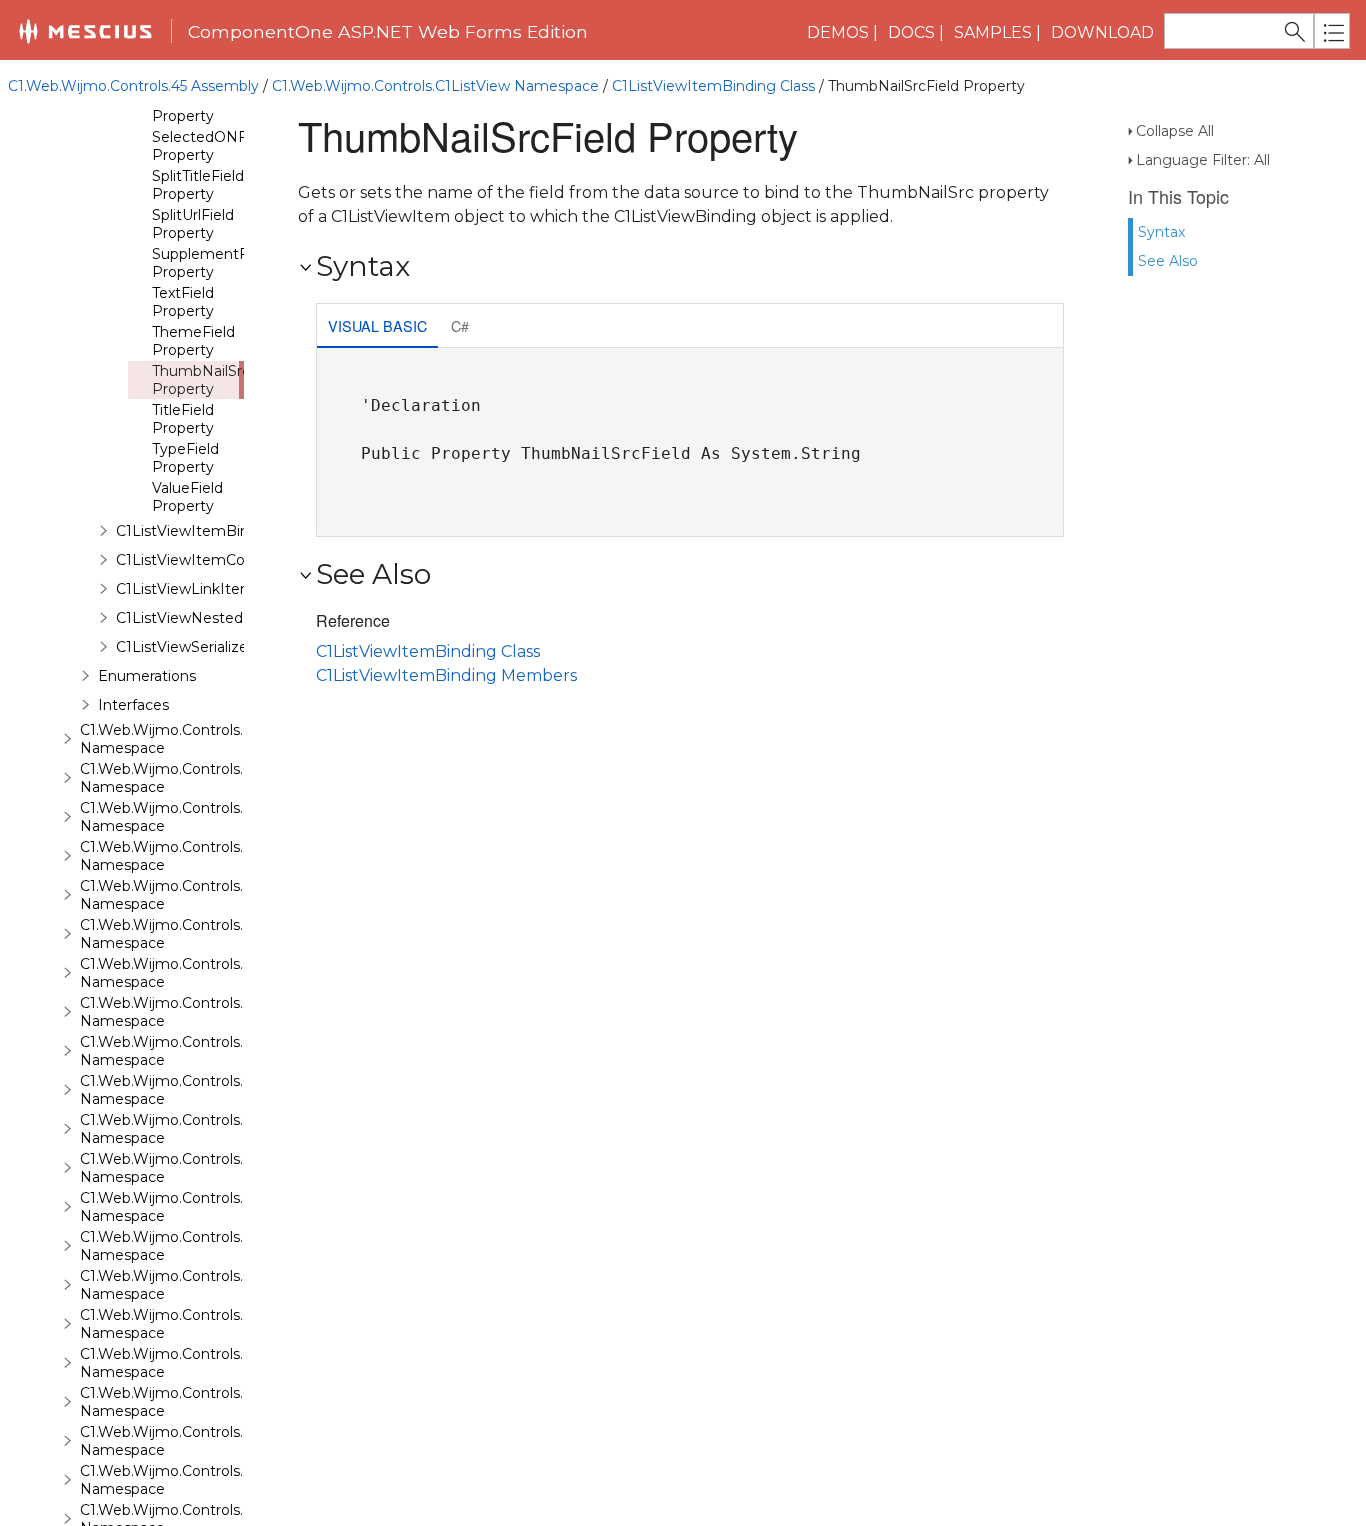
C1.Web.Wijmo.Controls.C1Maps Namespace (188, 739)
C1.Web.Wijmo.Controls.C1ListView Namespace (435, 86)
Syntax (1161, 232)
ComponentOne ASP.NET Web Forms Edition (388, 31)
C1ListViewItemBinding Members (446, 675)
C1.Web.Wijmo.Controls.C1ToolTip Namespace (193, 1363)
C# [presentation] (460, 325)
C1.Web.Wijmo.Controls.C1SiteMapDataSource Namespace (240, 1129)
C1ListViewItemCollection (205, 560)
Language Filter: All (1203, 160)
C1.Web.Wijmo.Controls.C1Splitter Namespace (194, 1246)
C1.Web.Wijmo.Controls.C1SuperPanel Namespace (210, 1285)
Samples (993, 32)
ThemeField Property (193, 341)
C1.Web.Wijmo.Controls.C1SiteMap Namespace (198, 1090)
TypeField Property (185, 458)
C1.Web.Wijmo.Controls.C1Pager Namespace (191, 856)
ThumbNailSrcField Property (217, 380)
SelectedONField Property (211, 146)
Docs (911, 32)
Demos (838, 32)
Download (1102, 32)
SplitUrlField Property (193, 224)
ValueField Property (187, 497)
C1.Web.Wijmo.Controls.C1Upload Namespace (194, 1480)
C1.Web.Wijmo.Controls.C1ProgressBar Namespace (213, 895)
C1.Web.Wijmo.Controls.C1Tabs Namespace (185, 1324)
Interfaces (133, 705)
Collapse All (1175, 131)
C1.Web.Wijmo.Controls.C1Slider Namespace (188, 1168)
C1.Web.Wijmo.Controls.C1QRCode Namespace (199, 934)
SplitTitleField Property (198, 185)
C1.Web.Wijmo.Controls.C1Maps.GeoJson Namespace (220, 778)
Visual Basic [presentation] (377, 325)
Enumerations (147, 676)
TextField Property (183, 302)
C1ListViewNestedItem (197, 618)
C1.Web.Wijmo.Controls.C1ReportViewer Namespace (218, 1012)
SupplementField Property (212, 263)
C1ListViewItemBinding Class (713, 86)
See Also (1168, 261)
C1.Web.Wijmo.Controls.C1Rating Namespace (193, 973)
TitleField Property (183, 419)
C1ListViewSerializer (184, 647)
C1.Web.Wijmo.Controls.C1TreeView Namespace (202, 1441)
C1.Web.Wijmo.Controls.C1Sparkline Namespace (201, 1207)
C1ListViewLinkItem (185, 589)
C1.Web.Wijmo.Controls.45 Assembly (133, 86)
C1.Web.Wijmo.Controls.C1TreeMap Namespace (200, 1402)
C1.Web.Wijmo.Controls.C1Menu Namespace (190, 817)
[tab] (377, 327)
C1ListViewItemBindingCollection (232, 531)
